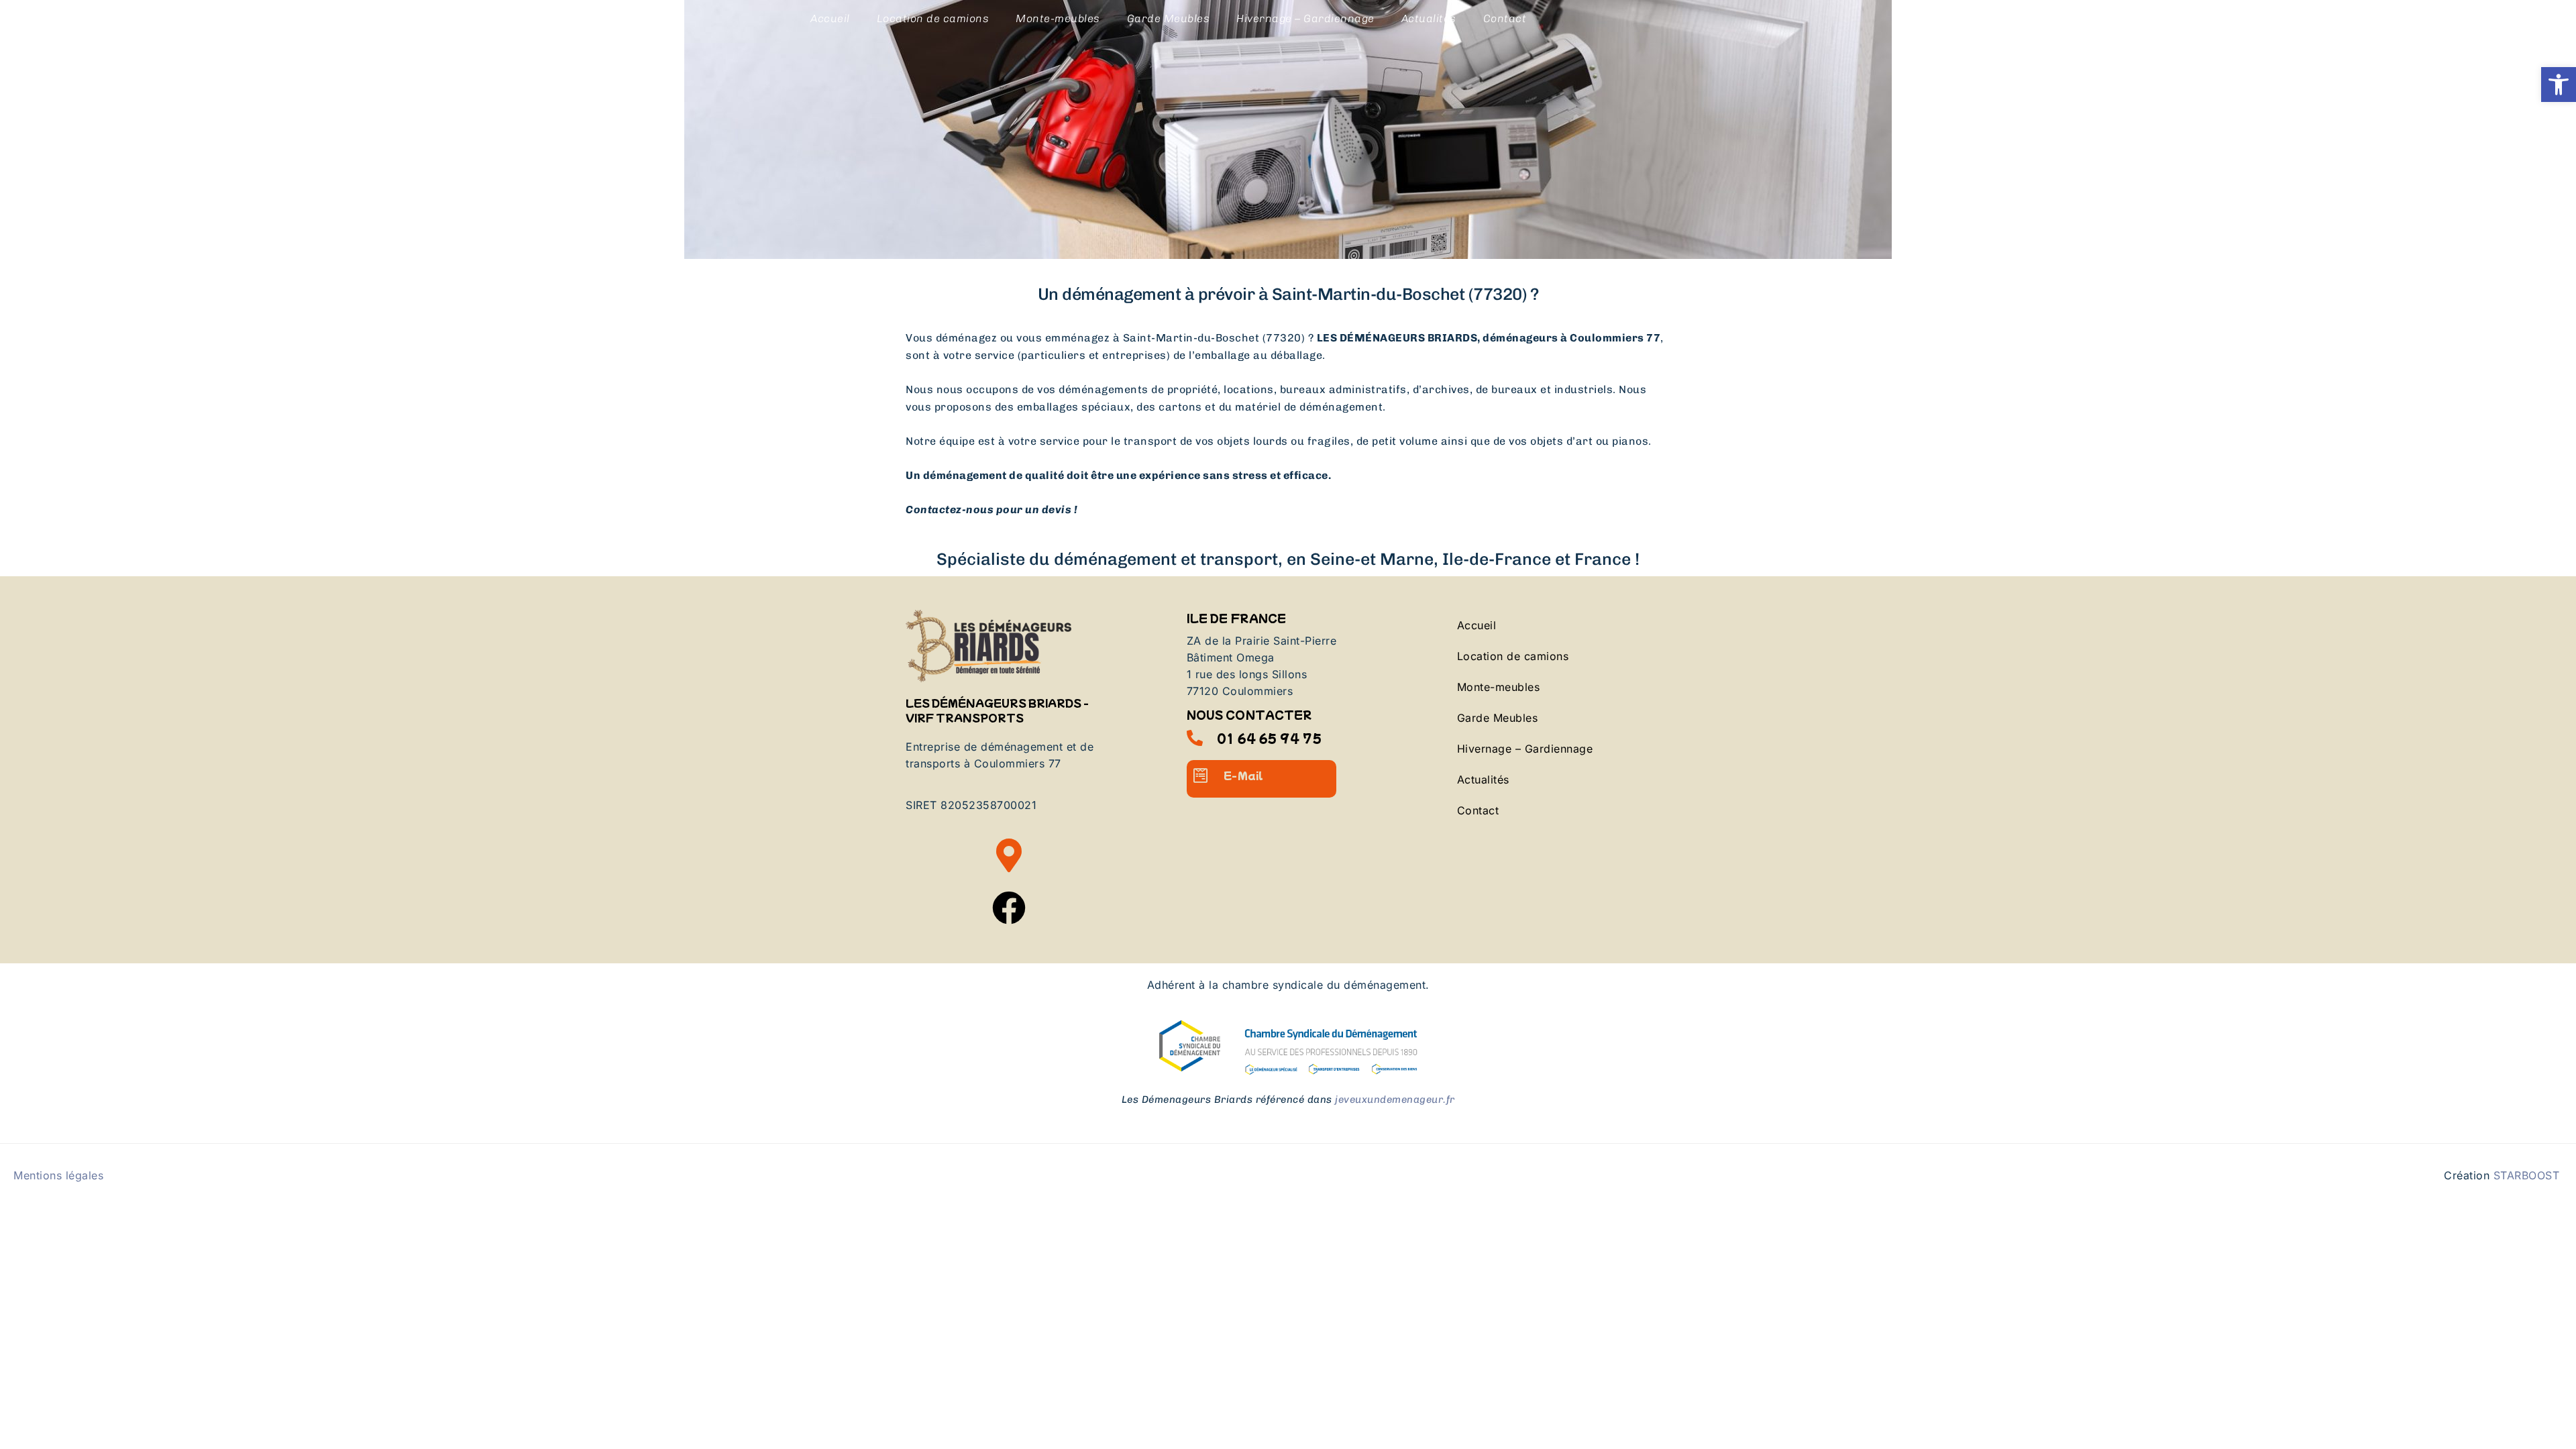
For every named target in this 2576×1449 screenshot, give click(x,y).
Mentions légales (58, 1175)
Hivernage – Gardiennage (1305, 18)
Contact (1505, 18)
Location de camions (933, 18)
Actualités (1429, 18)
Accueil (830, 18)
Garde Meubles (1169, 18)
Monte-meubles (1058, 18)
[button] (2559, 85)
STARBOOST (2527, 1175)
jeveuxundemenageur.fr (1395, 1099)
